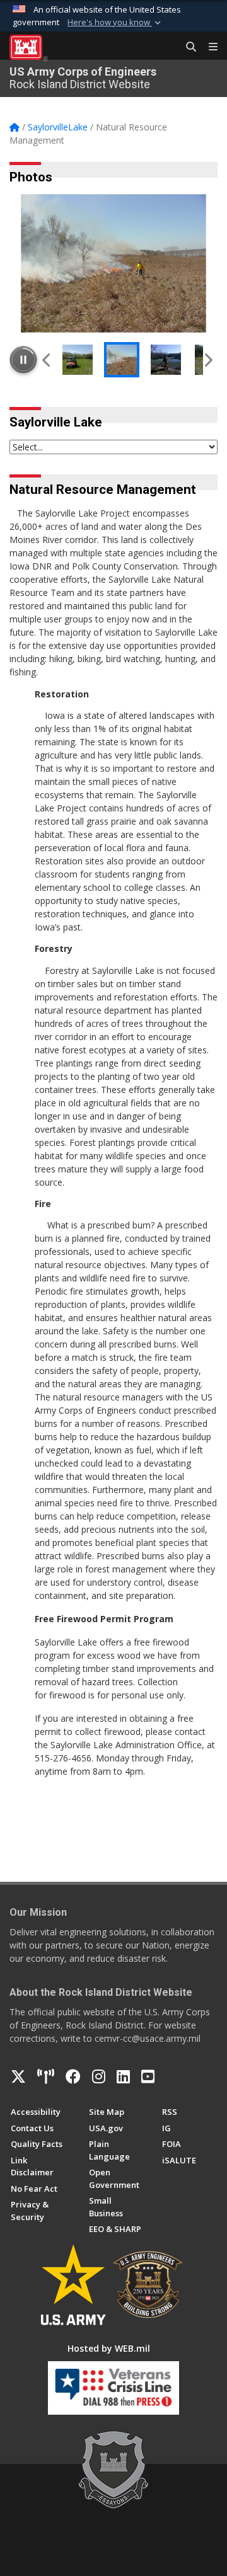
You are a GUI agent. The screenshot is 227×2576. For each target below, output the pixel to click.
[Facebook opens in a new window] (73, 2076)
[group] (113, 263)
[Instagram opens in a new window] (99, 2076)
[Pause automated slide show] (23, 360)
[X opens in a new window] (18, 2076)
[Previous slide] (47, 360)
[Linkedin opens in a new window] (123, 2076)
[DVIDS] (46, 2076)
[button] (115, 23)
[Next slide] (208, 360)
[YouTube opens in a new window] (148, 2076)
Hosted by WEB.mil (109, 2348)
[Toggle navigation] (208, 47)
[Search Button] (187, 47)
